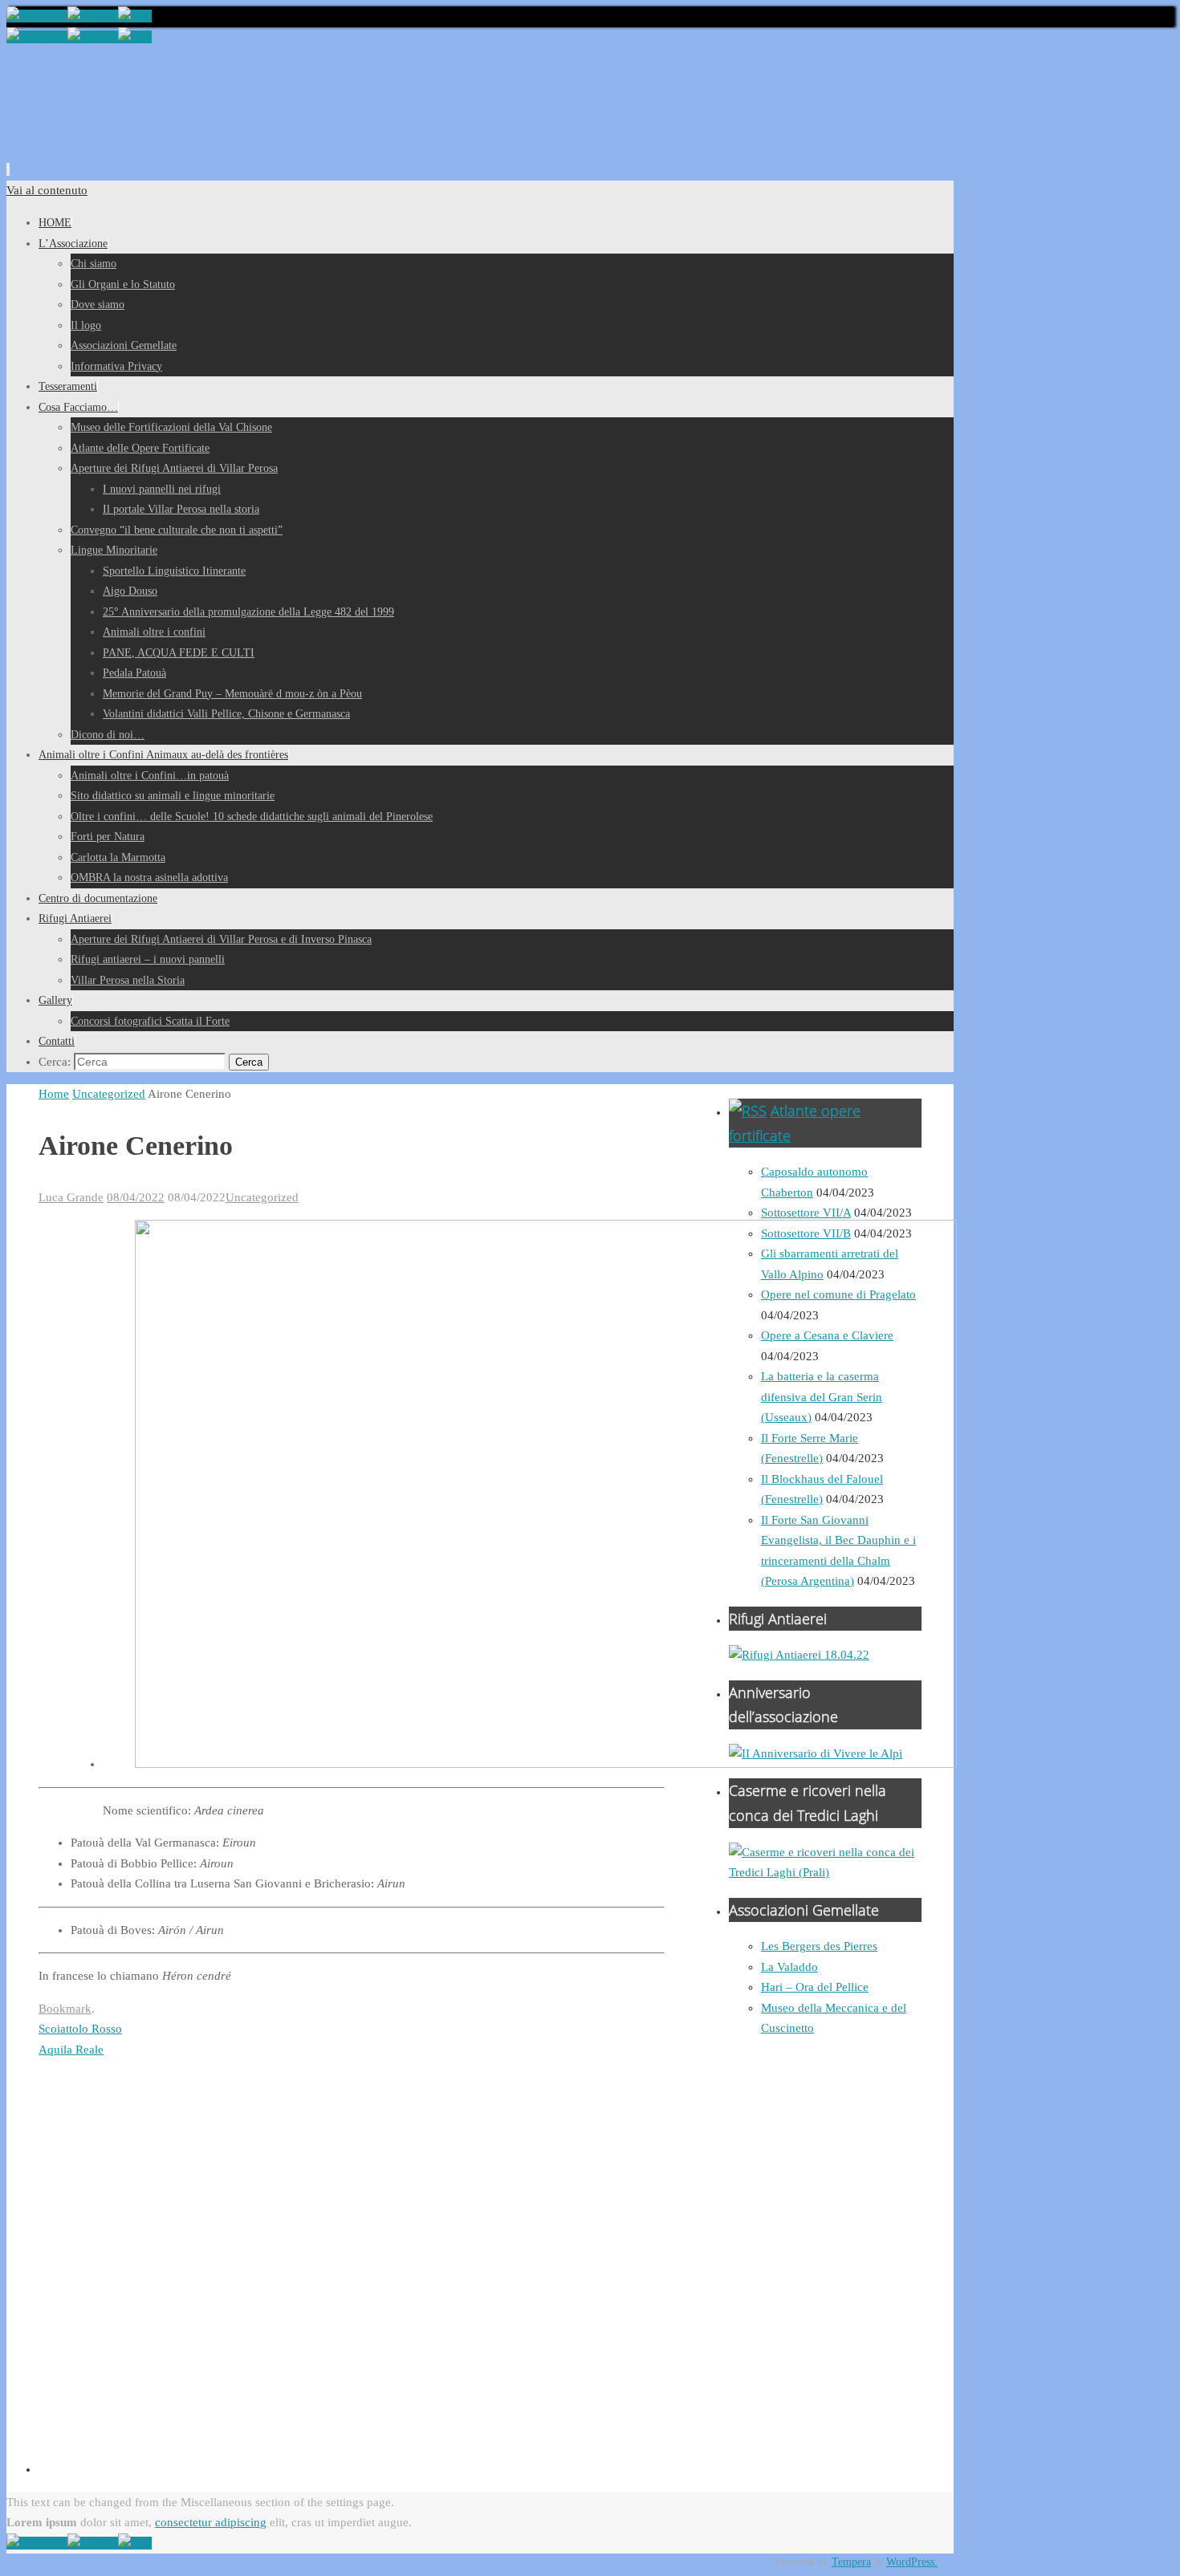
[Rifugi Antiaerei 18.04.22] (799, 1655)
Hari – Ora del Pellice (815, 1987)
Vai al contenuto (47, 190)
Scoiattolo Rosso (80, 2029)
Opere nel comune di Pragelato (838, 1294)
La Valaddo (789, 1967)
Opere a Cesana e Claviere (827, 1335)
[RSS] (135, 16)
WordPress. (912, 2562)
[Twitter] (93, 16)
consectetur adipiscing (211, 2522)
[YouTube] (37, 16)
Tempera (851, 2562)
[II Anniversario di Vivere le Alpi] (816, 1753)
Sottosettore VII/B (806, 1233)
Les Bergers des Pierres (819, 1946)
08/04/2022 (136, 1197)
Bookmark (65, 2009)
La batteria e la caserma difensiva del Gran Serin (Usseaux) (822, 1397)
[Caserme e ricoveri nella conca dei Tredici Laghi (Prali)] (825, 1872)
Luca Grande (71, 1197)
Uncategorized (109, 1094)
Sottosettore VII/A (806, 1213)
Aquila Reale (71, 2050)
